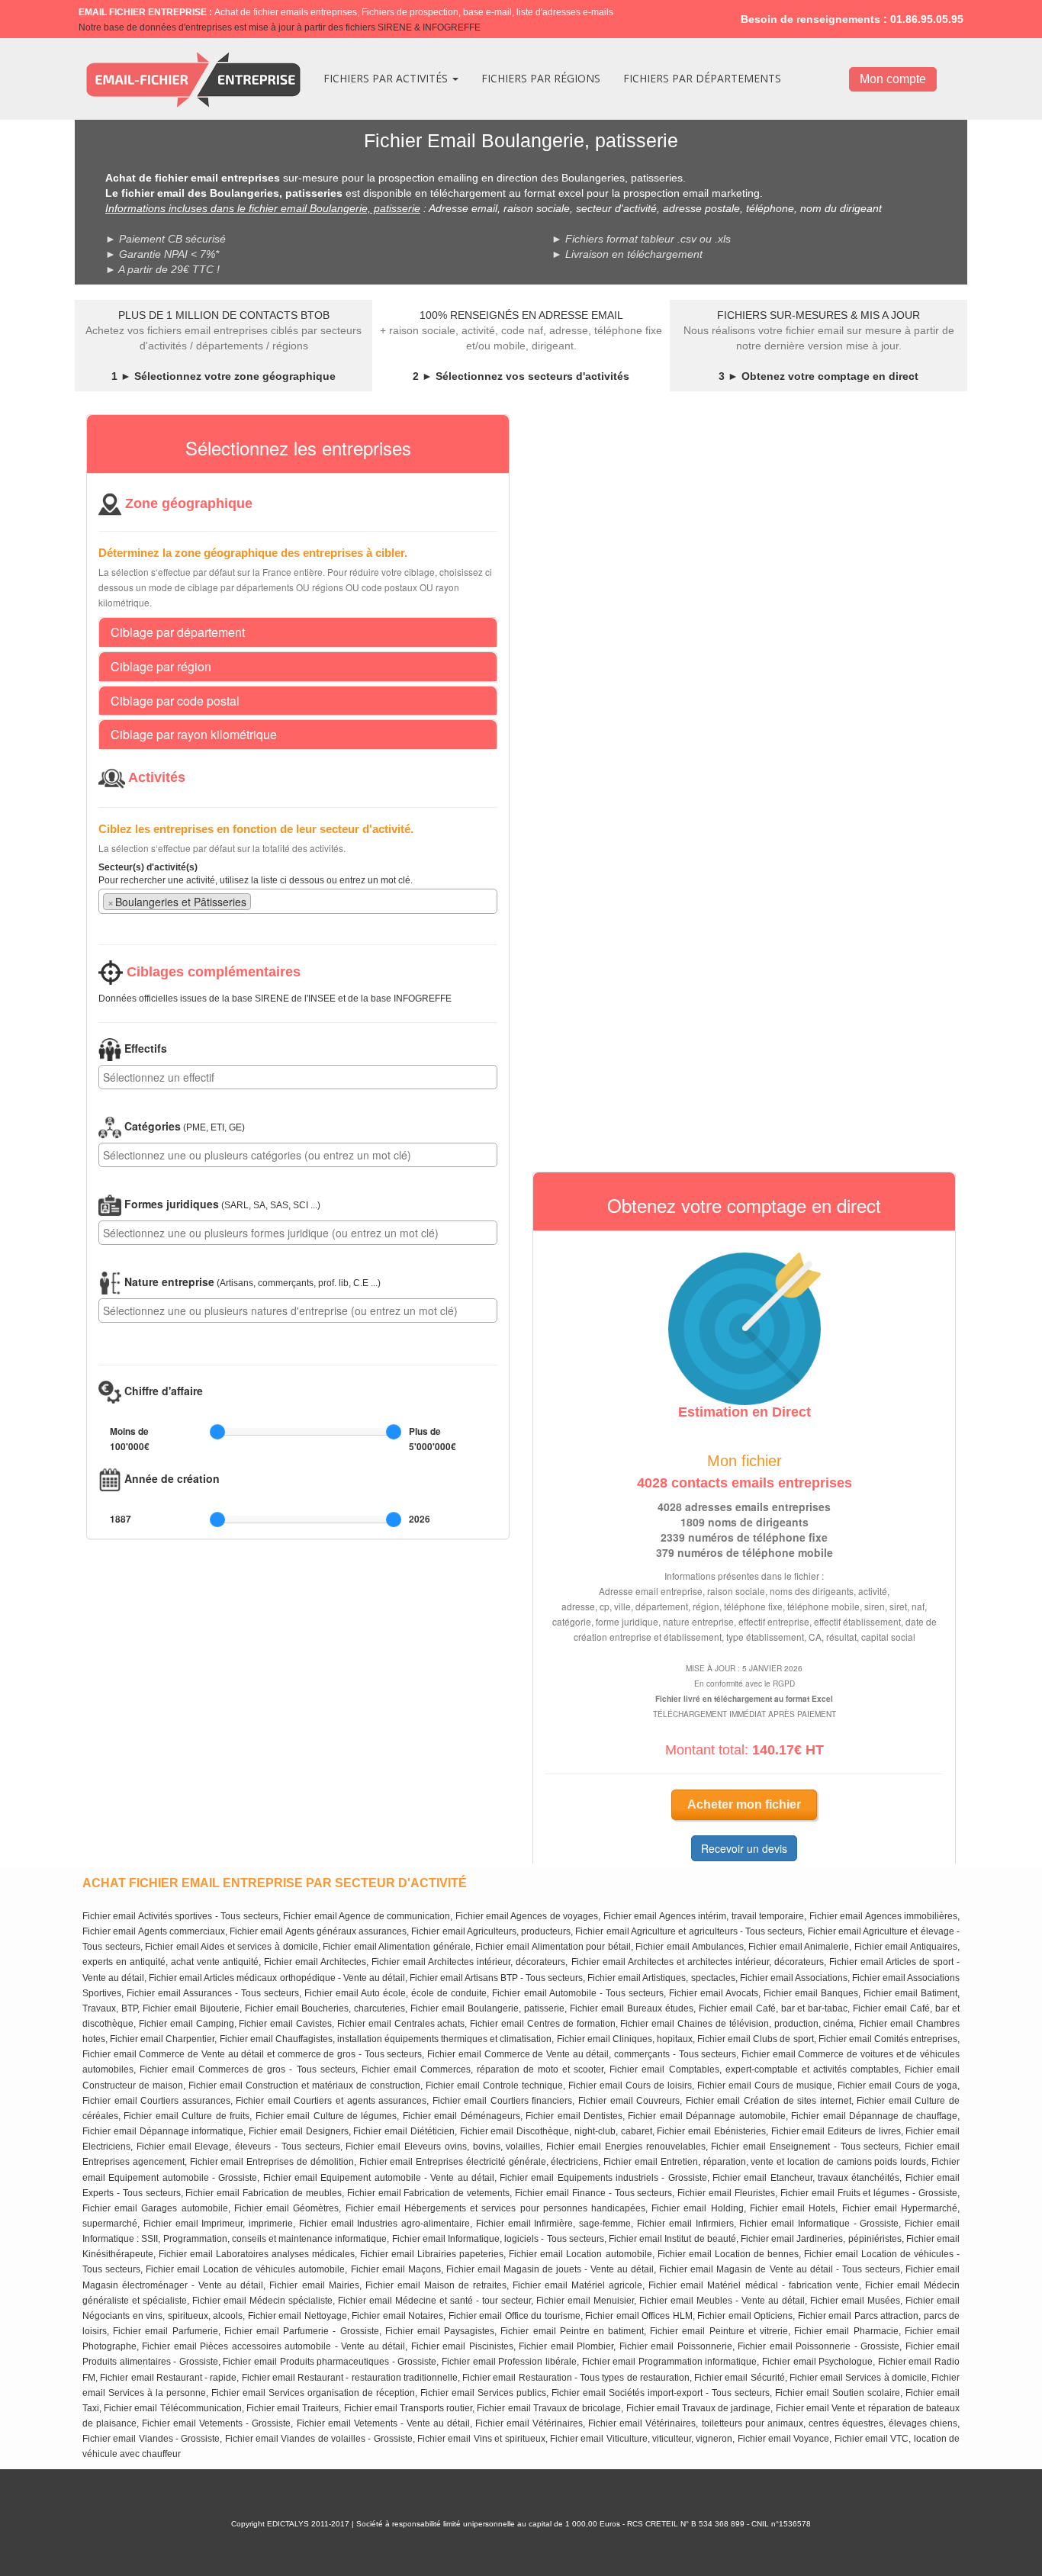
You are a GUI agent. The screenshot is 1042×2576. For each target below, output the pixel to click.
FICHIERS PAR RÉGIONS (541, 78)
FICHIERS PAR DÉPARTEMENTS (702, 78)
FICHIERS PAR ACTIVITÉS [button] (387, 78)
